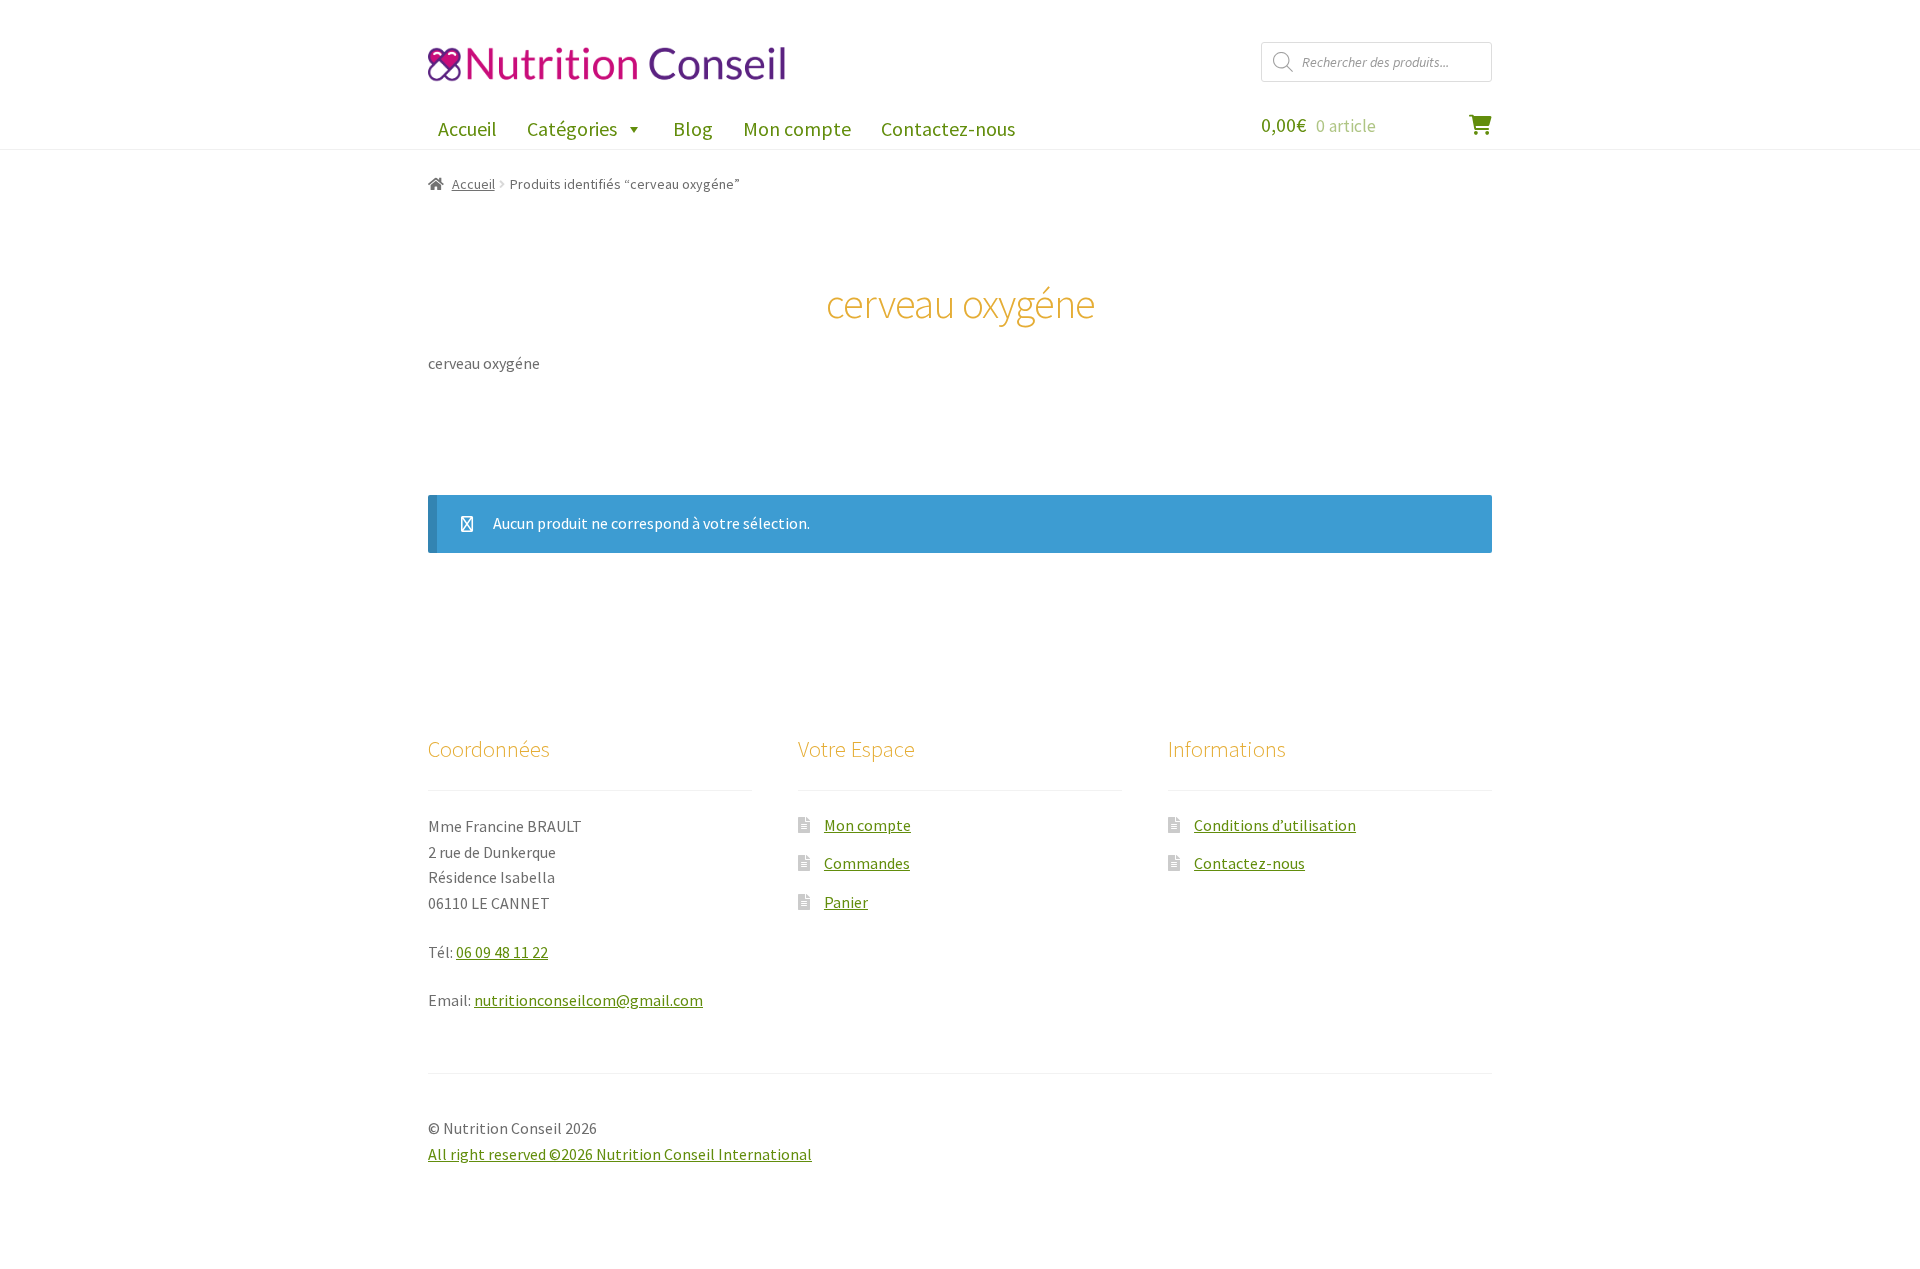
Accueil (467, 128)
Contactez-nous (948, 128)
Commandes (867, 863)
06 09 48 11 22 (502, 952)
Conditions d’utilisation (1275, 825)
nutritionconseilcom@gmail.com (588, 1000)
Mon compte (797, 128)
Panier (846, 902)
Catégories (572, 128)
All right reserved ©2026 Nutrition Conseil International (620, 1154)
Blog (693, 128)
